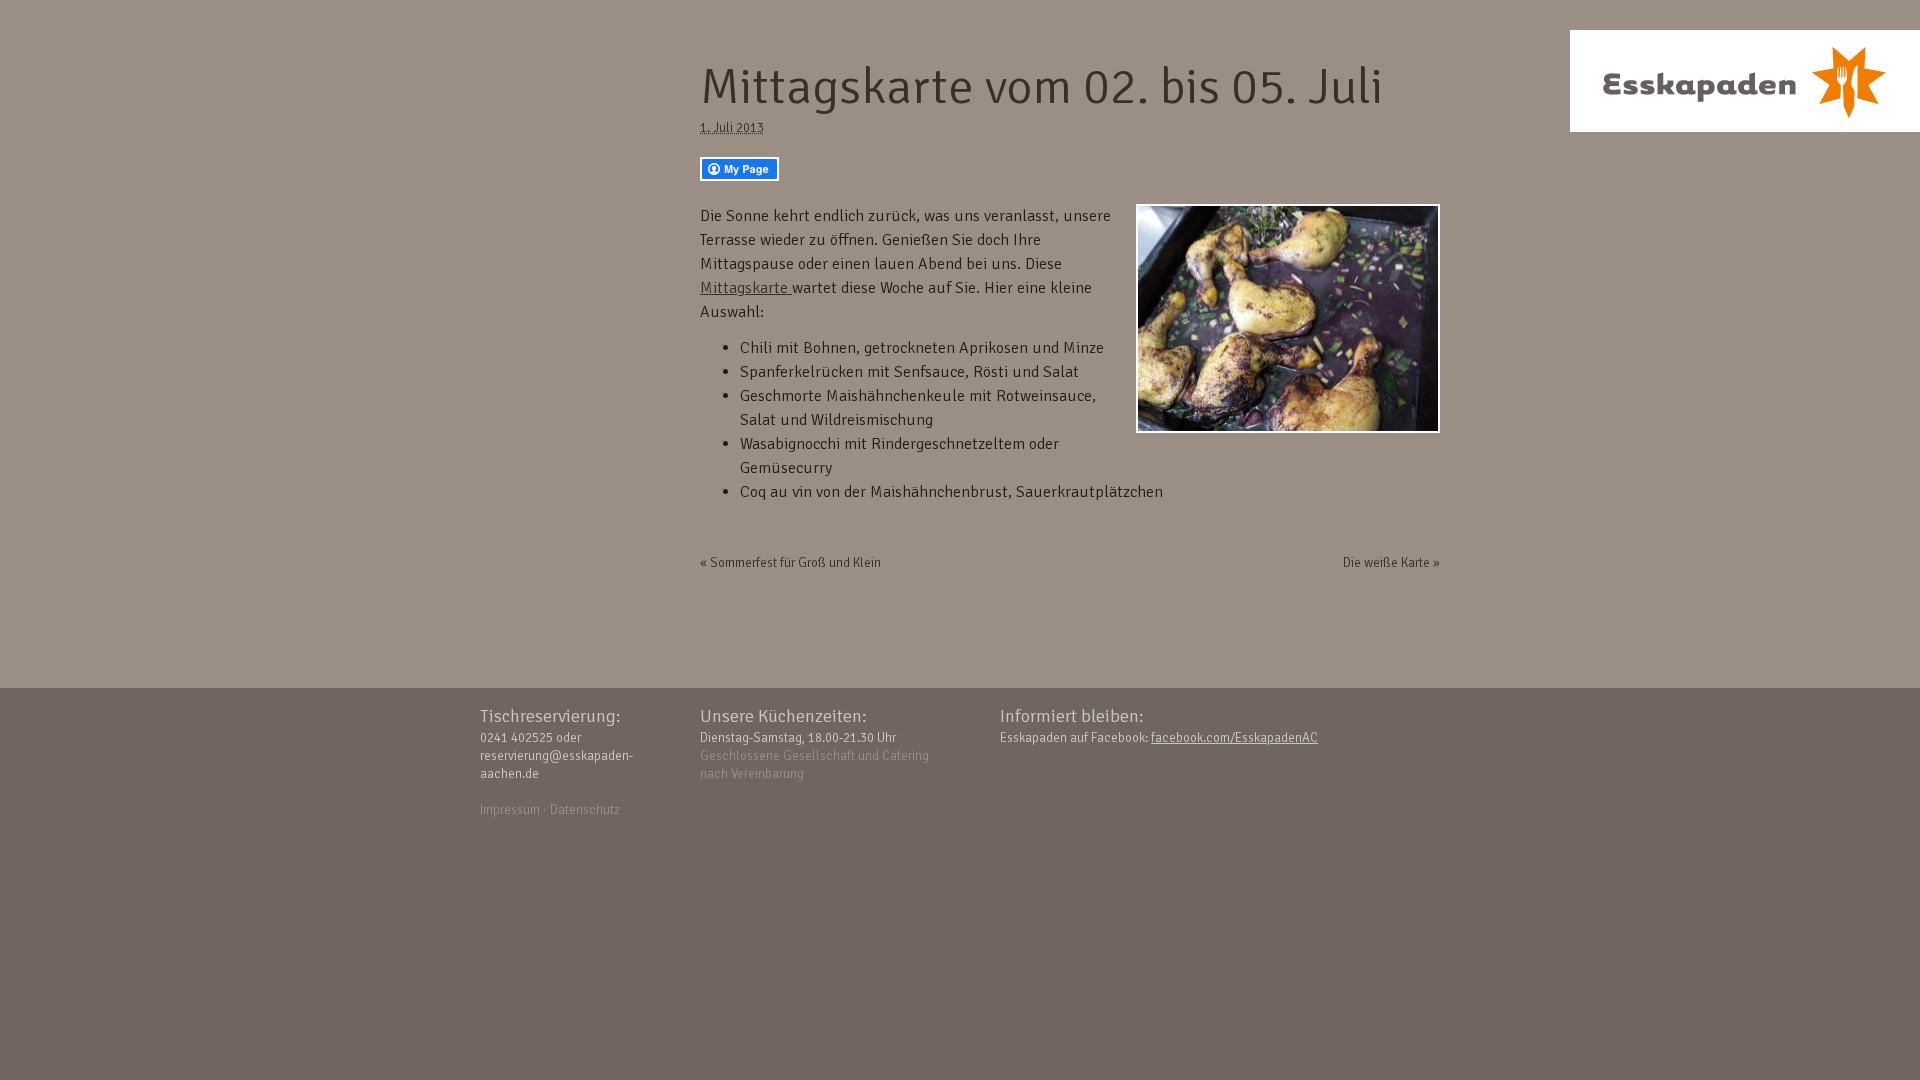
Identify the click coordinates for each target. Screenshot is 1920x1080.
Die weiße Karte (1391, 563)
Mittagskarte (746, 288)
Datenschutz (585, 810)
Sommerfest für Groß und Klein (790, 563)
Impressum (510, 810)
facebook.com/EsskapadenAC (1234, 738)
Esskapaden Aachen (1745, 81)
